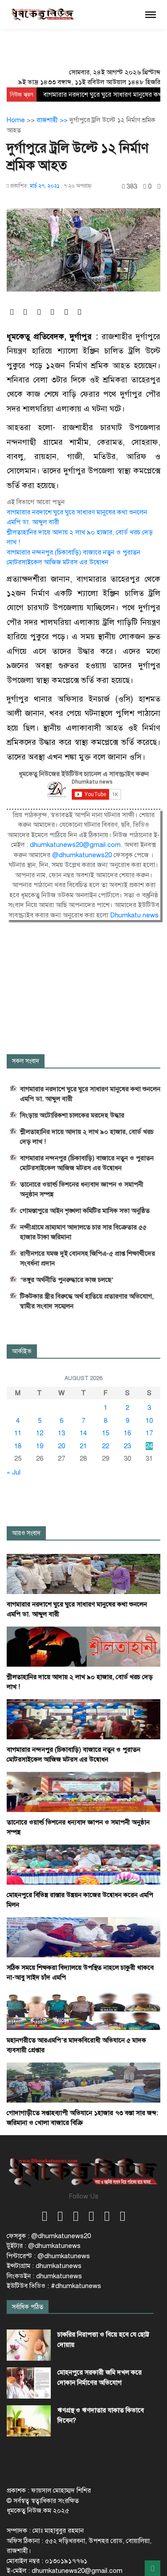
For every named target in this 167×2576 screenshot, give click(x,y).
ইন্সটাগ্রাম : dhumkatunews (44, 2266)
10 (149, 1421)
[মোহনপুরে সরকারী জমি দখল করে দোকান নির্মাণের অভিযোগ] (29, 2383)
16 (127, 1433)
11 (18, 1433)
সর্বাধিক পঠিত (28, 2307)
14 (83, 1433)
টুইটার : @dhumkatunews (44, 2246)
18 (18, 1446)
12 (40, 1433)
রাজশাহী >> (53, 120)
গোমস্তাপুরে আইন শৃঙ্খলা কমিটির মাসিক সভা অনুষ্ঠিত (85, 1211)
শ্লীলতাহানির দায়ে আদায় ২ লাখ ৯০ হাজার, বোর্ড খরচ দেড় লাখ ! (87, 1137)
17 (149, 1433)
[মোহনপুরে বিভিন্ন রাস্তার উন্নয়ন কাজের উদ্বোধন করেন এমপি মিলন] (83, 1864)
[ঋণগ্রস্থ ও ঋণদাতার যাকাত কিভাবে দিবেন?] (29, 2421)
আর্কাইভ (22, 1351)
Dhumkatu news (134, 915)
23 (127, 1446)
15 (106, 1433)
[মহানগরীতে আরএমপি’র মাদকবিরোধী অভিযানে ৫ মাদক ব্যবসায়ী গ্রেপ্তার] (83, 2009)
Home (16, 120)
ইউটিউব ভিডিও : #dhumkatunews (54, 2286)
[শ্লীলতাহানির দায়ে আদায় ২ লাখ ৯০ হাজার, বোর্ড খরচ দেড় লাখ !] (83, 1646)
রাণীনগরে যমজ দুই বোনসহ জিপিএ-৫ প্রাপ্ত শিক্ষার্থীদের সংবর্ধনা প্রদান (88, 1258)
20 (61, 1446)
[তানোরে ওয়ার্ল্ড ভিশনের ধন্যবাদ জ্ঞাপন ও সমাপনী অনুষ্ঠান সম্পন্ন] (83, 1791)
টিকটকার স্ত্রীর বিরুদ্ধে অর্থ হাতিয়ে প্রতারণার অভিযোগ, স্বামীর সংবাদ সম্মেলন (87, 1301)
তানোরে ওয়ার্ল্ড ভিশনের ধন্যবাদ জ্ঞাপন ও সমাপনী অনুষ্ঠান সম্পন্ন (82, 1189)
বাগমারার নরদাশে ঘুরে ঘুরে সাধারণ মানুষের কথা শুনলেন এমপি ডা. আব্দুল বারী (90, 1094)
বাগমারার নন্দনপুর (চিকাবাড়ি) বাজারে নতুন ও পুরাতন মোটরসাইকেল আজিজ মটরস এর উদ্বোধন (87, 1163)
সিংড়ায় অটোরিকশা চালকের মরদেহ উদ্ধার (72, 1115)
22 (106, 1446)
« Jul (14, 1472)
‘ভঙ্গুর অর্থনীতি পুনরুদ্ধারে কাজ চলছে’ (67, 1280)
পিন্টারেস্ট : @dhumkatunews (48, 2256)
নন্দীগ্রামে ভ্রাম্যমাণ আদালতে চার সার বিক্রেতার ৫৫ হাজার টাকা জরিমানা (83, 1232)
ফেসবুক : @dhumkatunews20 (49, 2236)
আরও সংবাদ (26, 1533)
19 (40, 1446)
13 (61, 1433)
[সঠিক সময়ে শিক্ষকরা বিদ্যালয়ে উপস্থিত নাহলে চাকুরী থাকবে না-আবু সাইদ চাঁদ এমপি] (83, 1937)
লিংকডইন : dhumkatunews (44, 2276)
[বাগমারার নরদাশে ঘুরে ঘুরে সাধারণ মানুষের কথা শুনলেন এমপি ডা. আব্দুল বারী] (83, 1574)
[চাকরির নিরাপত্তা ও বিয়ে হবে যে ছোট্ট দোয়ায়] (29, 2345)
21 (83, 1446)
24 (149, 1446)
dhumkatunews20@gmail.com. (77, 845)
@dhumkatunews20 (82, 855)
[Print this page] (159, 187)
